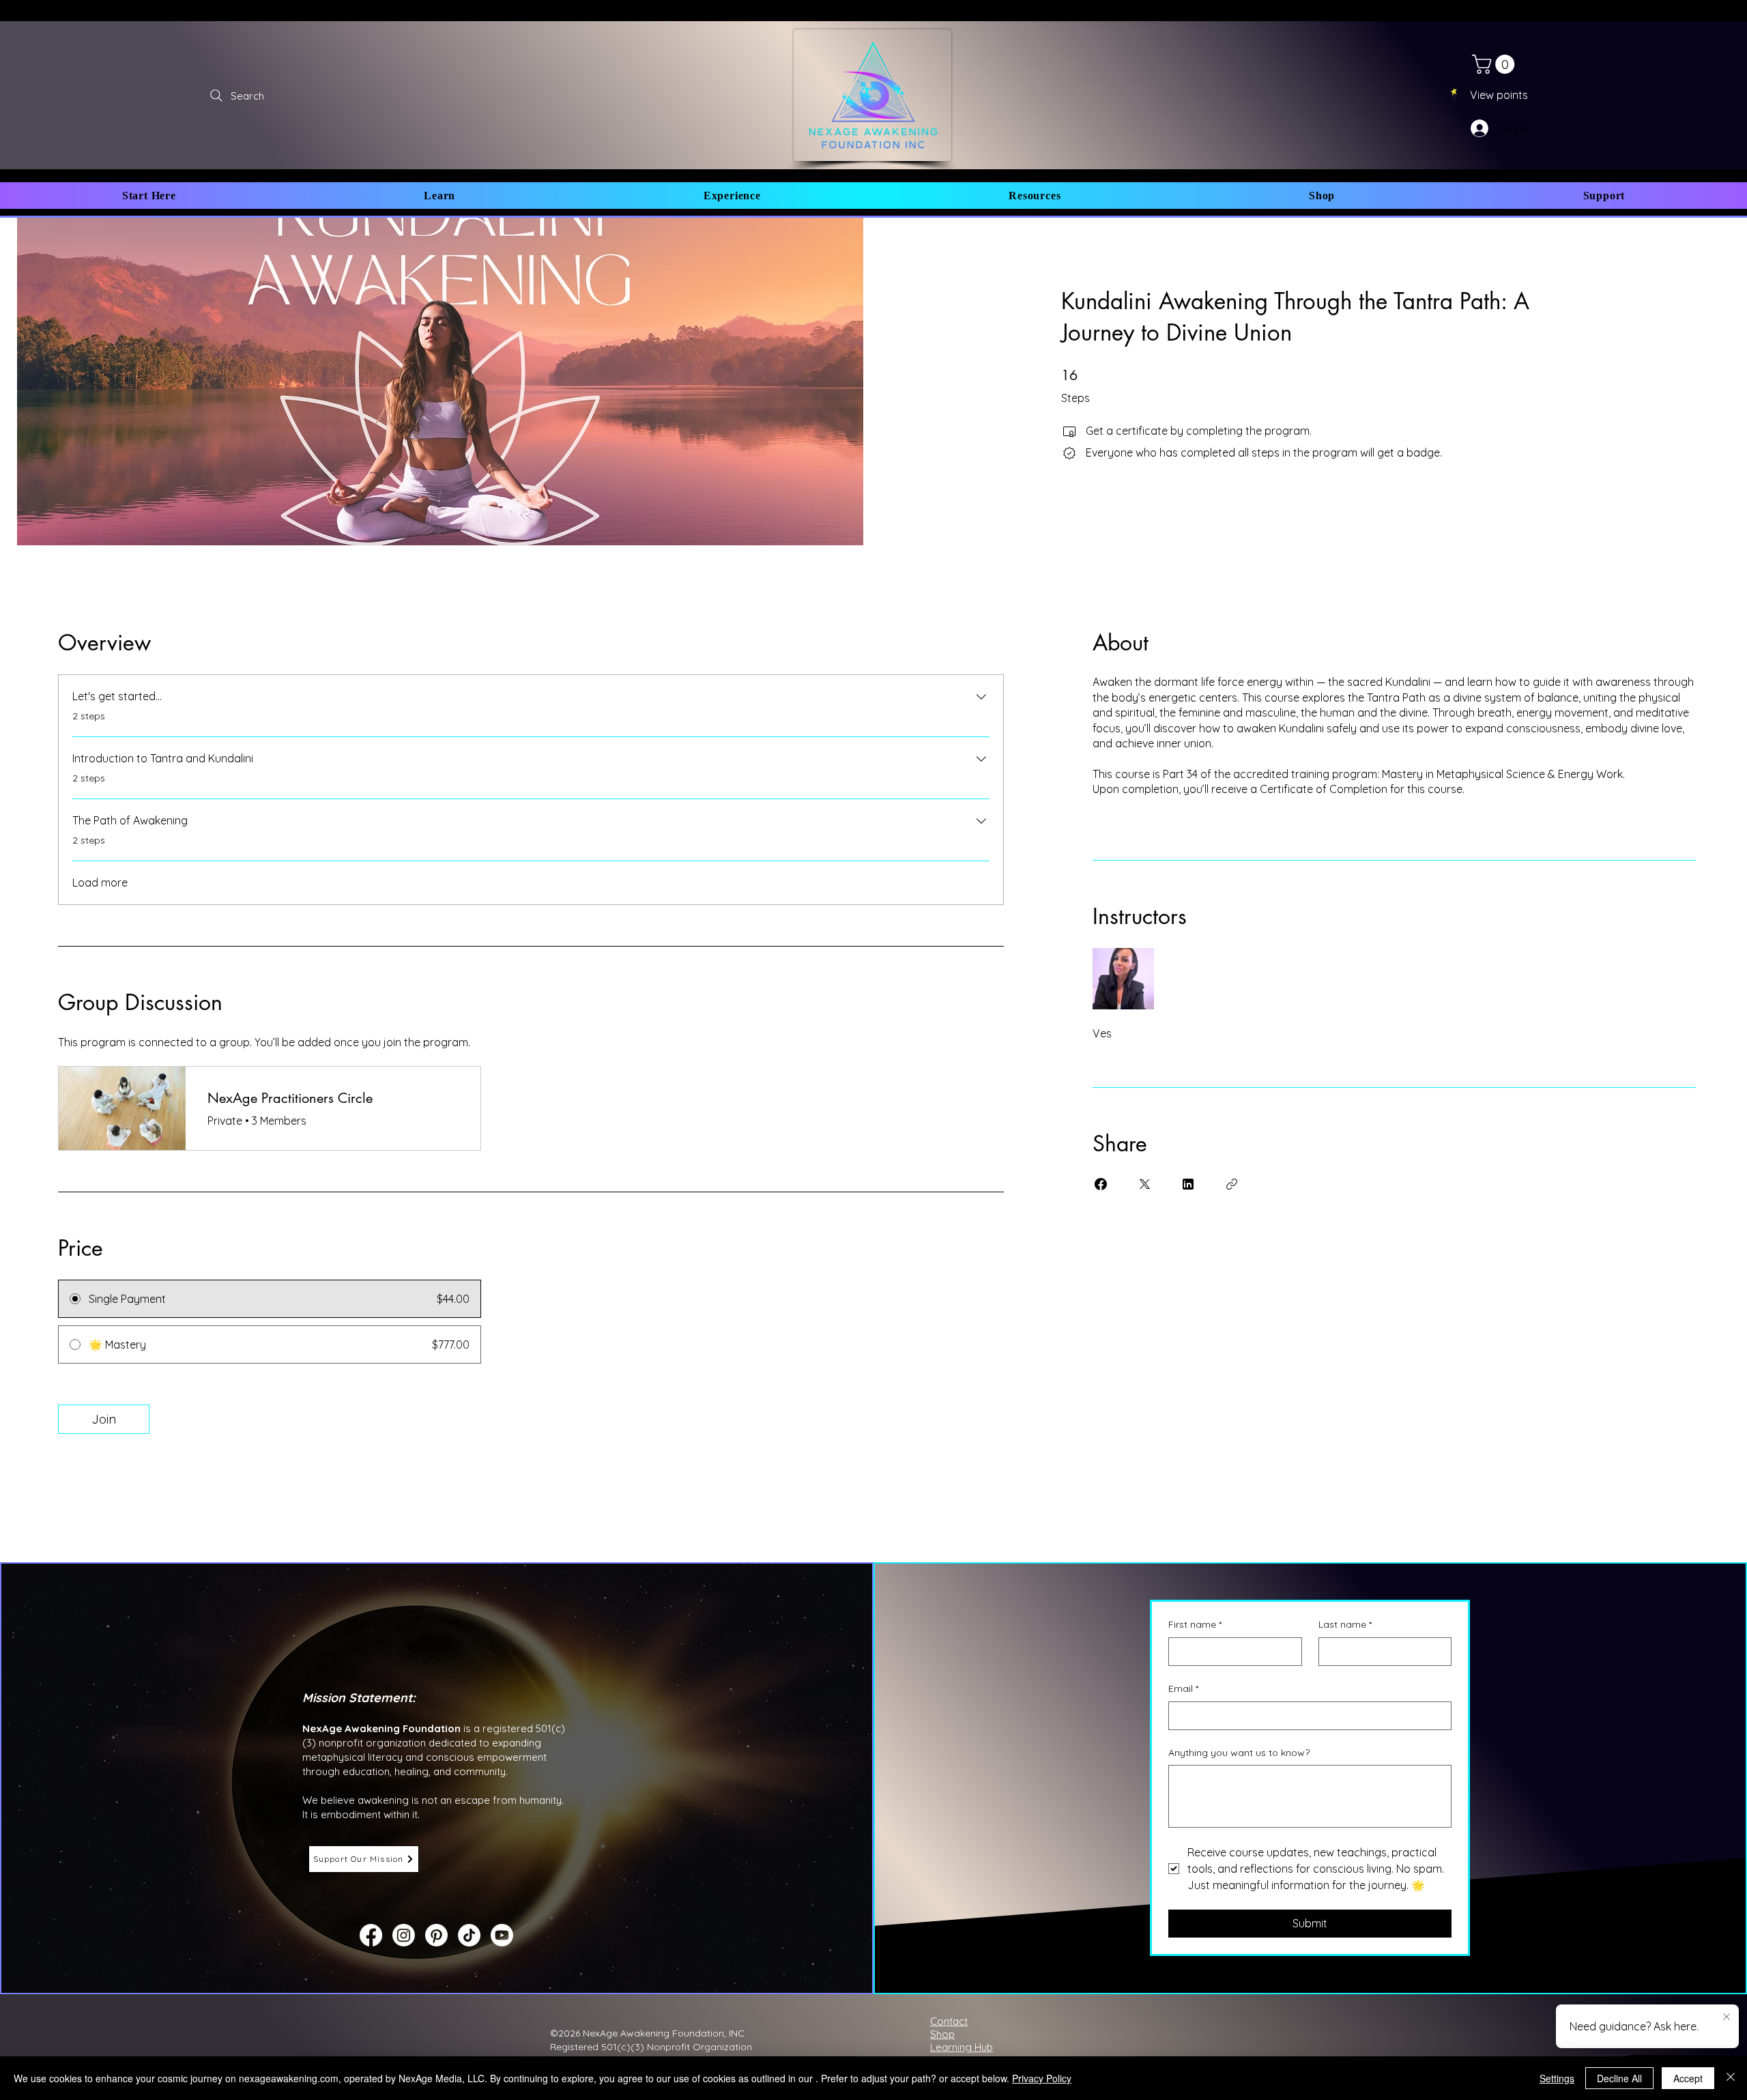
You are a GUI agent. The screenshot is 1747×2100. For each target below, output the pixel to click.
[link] (1496, 64)
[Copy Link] (1232, 1184)
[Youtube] (502, 1935)
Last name (1345, 1624)
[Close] (1731, 2078)
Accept (1688, 2078)
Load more (100, 882)
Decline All (1619, 2078)
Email (1183, 1688)
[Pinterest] (436, 1935)
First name (1195, 1624)
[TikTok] (469, 1935)
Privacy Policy (1042, 2078)
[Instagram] (404, 1935)
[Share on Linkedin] (1188, 1184)
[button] (149, 196)
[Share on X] (1144, 1184)
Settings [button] (1557, 2078)
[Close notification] (1727, 2017)
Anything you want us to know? (1239, 1753)
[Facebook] (371, 1935)
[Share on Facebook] (1101, 1184)
